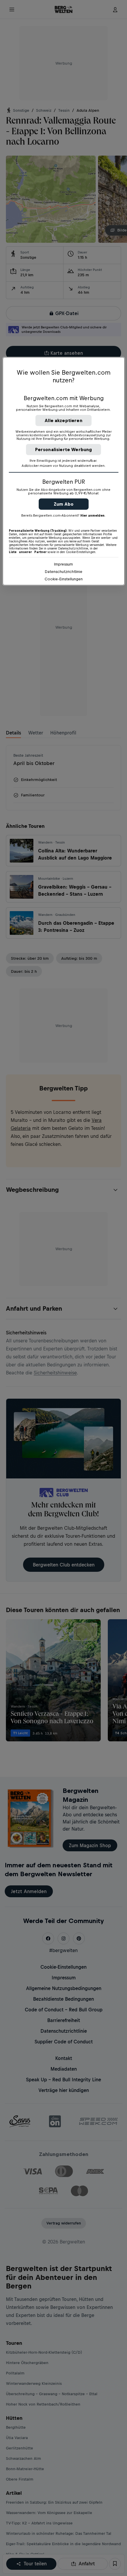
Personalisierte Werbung (64, 449)
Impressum (63, 564)
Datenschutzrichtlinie (64, 571)
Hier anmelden (92, 515)
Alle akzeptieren (63, 420)
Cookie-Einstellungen (64, 579)
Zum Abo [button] (64, 504)
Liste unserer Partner (28, 552)
